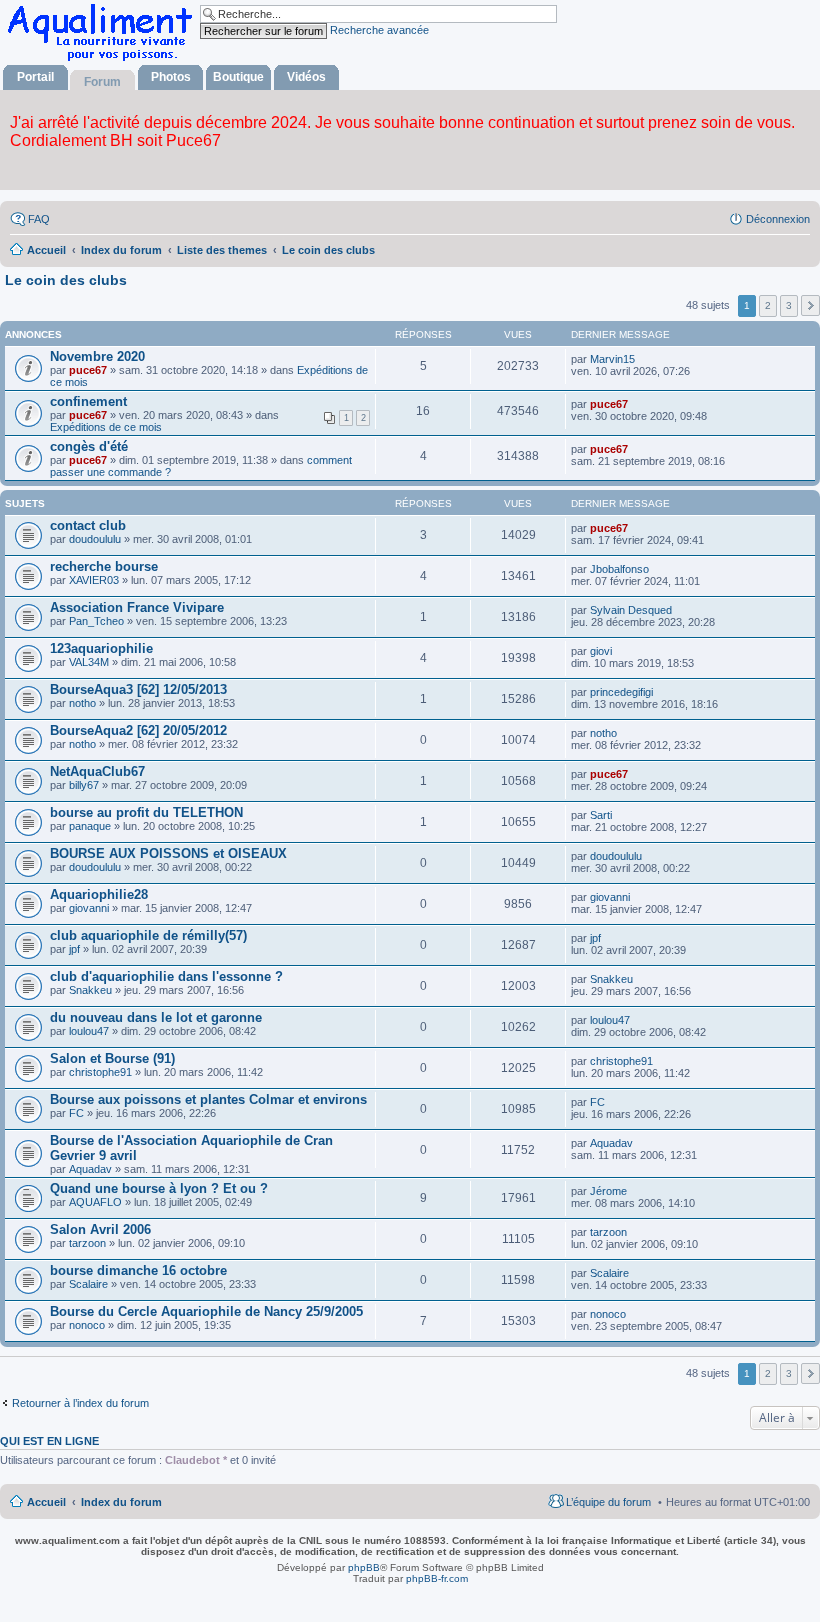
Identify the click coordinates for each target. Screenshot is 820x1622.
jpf (74, 949)
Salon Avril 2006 (100, 1229)
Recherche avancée (379, 30)
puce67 (88, 370)
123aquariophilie (101, 648)
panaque (90, 826)
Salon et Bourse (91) (112, 1058)
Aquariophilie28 (99, 894)
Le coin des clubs (66, 280)
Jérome (608, 1191)
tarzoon (87, 1243)
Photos (171, 77)
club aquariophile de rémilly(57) (148, 935)
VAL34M (89, 662)
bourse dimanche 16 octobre (138, 1270)
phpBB (364, 1567)
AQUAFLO (95, 1202)
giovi (601, 651)
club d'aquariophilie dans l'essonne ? (166, 976)
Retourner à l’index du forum (80, 1403)
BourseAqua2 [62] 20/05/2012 (138, 730)
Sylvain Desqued (631, 610)
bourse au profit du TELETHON (146, 812)
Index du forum (121, 1502)
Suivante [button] (810, 305)
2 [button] (768, 305)
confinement (88, 401)
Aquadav (90, 1169)
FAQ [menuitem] (39, 219)
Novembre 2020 (97, 356)
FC (76, 1113)
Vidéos (306, 77)
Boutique (238, 77)
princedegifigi (621, 692)
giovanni (89, 908)
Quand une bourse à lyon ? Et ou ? (159, 1188)
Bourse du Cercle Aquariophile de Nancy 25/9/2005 (206, 1311)
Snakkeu (90, 990)
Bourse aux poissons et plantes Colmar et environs (208, 1099)
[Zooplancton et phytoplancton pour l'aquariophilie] (104, 60)
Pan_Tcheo (96, 621)
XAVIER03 (94, 580)
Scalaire (88, 1284)
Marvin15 (612, 359)
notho (82, 703)
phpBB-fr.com (437, 1578)
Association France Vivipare (137, 607)
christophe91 (100, 1072)
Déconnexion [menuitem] (778, 219)
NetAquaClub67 (97, 771)
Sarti (601, 815)
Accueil (46, 1502)
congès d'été (89, 446)
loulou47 (89, 1031)
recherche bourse (104, 566)
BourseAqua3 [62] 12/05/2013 (138, 689)
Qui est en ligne (49, 1441)
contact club (88, 525)
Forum (102, 82)
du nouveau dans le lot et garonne (156, 1017)
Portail (35, 77)
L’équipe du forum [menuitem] (608, 1502)
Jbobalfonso (619, 569)
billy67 (84, 785)
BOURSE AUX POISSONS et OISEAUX (168, 853)
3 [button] (789, 305)
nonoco (87, 1325)
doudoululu (95, 539)
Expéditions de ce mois (106, 427)
